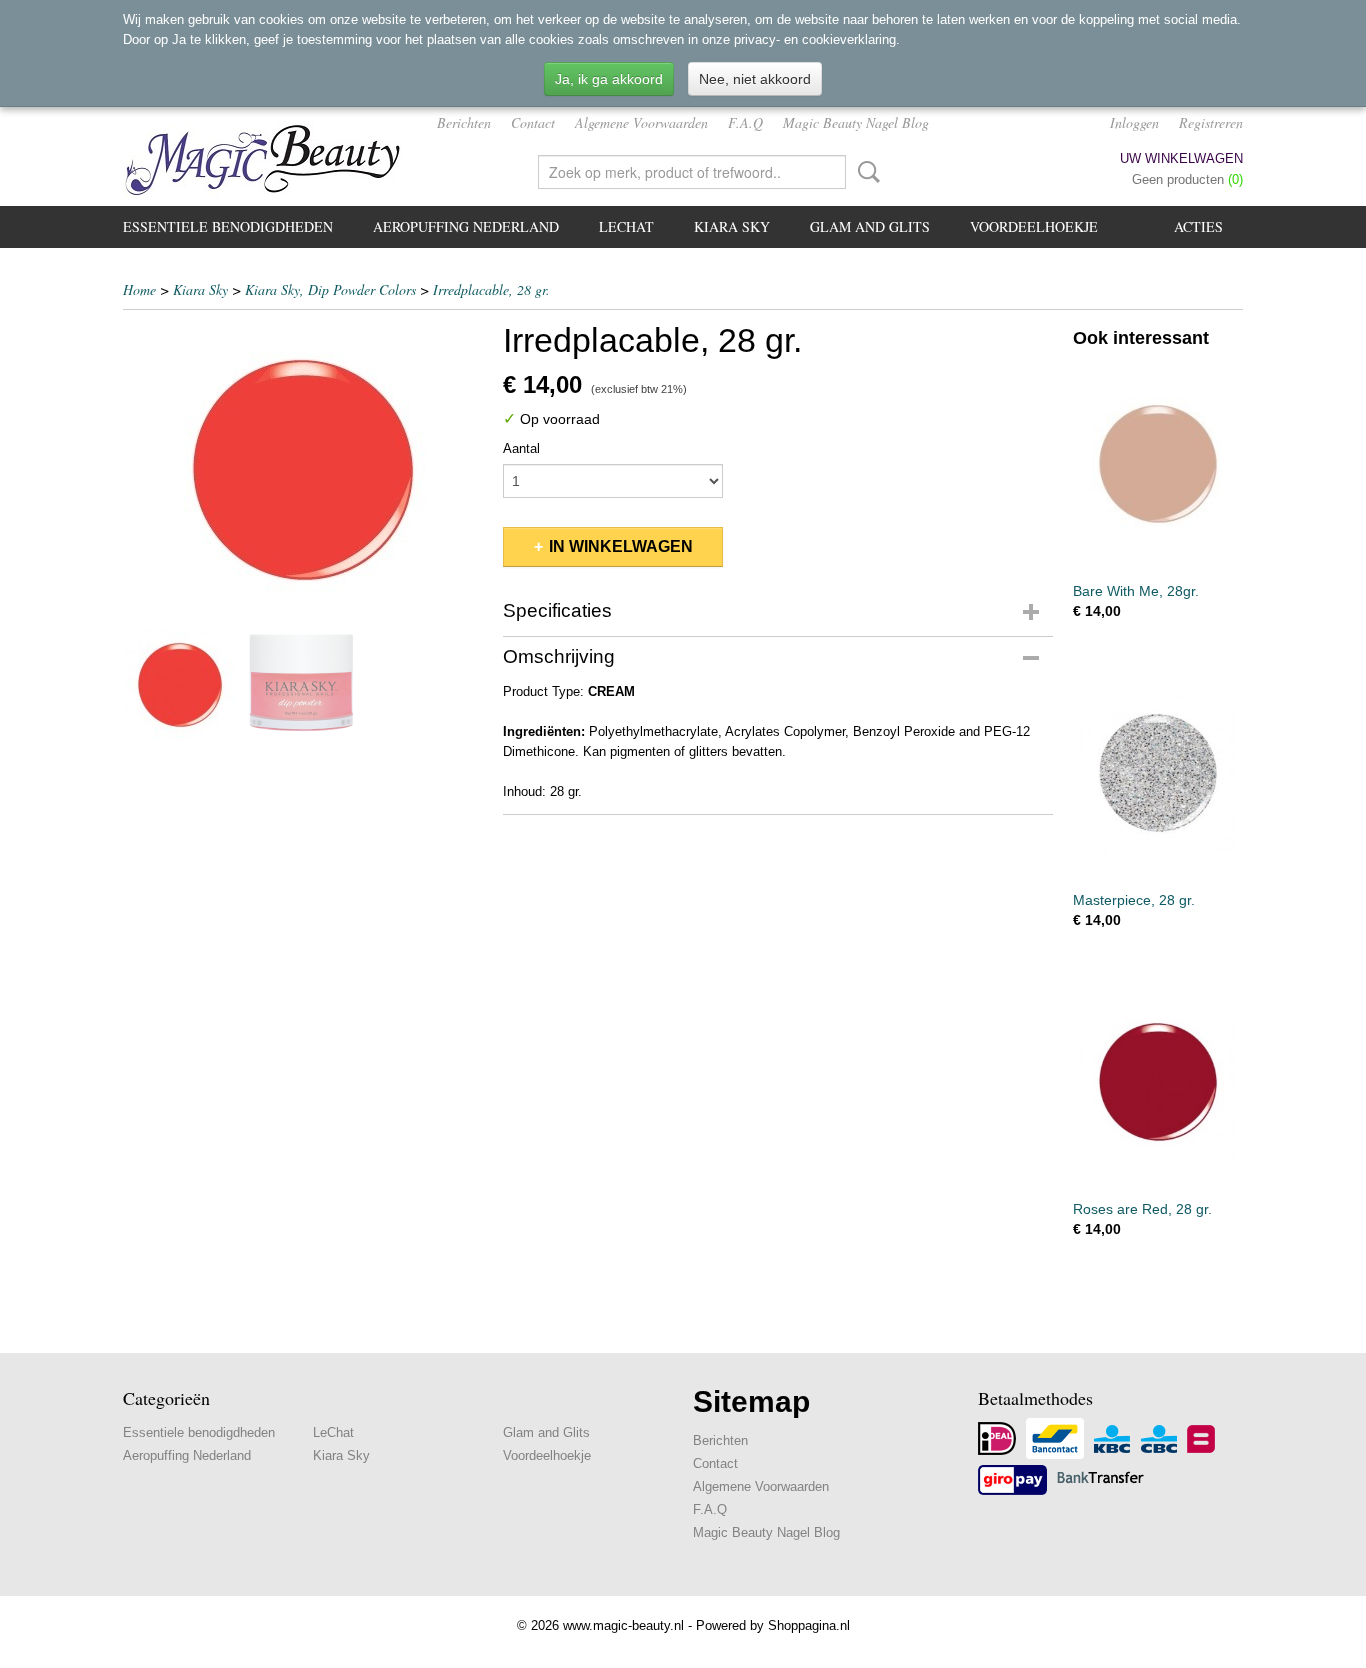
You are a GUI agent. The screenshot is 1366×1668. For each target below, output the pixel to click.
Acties (1198, 226)
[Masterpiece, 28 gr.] (1158, 772)
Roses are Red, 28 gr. (1142, 1209)
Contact (533, 122)
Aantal (521, 448)
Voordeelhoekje (1034, 226)
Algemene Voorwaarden (641, 122)
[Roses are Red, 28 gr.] (1158, 1081)
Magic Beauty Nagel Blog (856, 122)
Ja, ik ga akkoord (609, 79)
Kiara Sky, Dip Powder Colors (330, 289)
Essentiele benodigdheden (228, 226)
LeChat (626, 226)
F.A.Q (745, 122)
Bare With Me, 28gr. (1136, 591)
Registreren (1211, 122)
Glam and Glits (870, 226)
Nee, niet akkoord (755, 79)
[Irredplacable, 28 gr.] (303, 470)
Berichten (464, 122)
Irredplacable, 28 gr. (491, 289)
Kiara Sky (732, 226)
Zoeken (865, 172)
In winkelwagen (621, 546)
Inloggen (1134, 122)
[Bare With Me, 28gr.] (1158, 463)
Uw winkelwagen (1181, 158)
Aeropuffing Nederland (466, 226)
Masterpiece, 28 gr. (1134, 900)
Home (139, 289)
